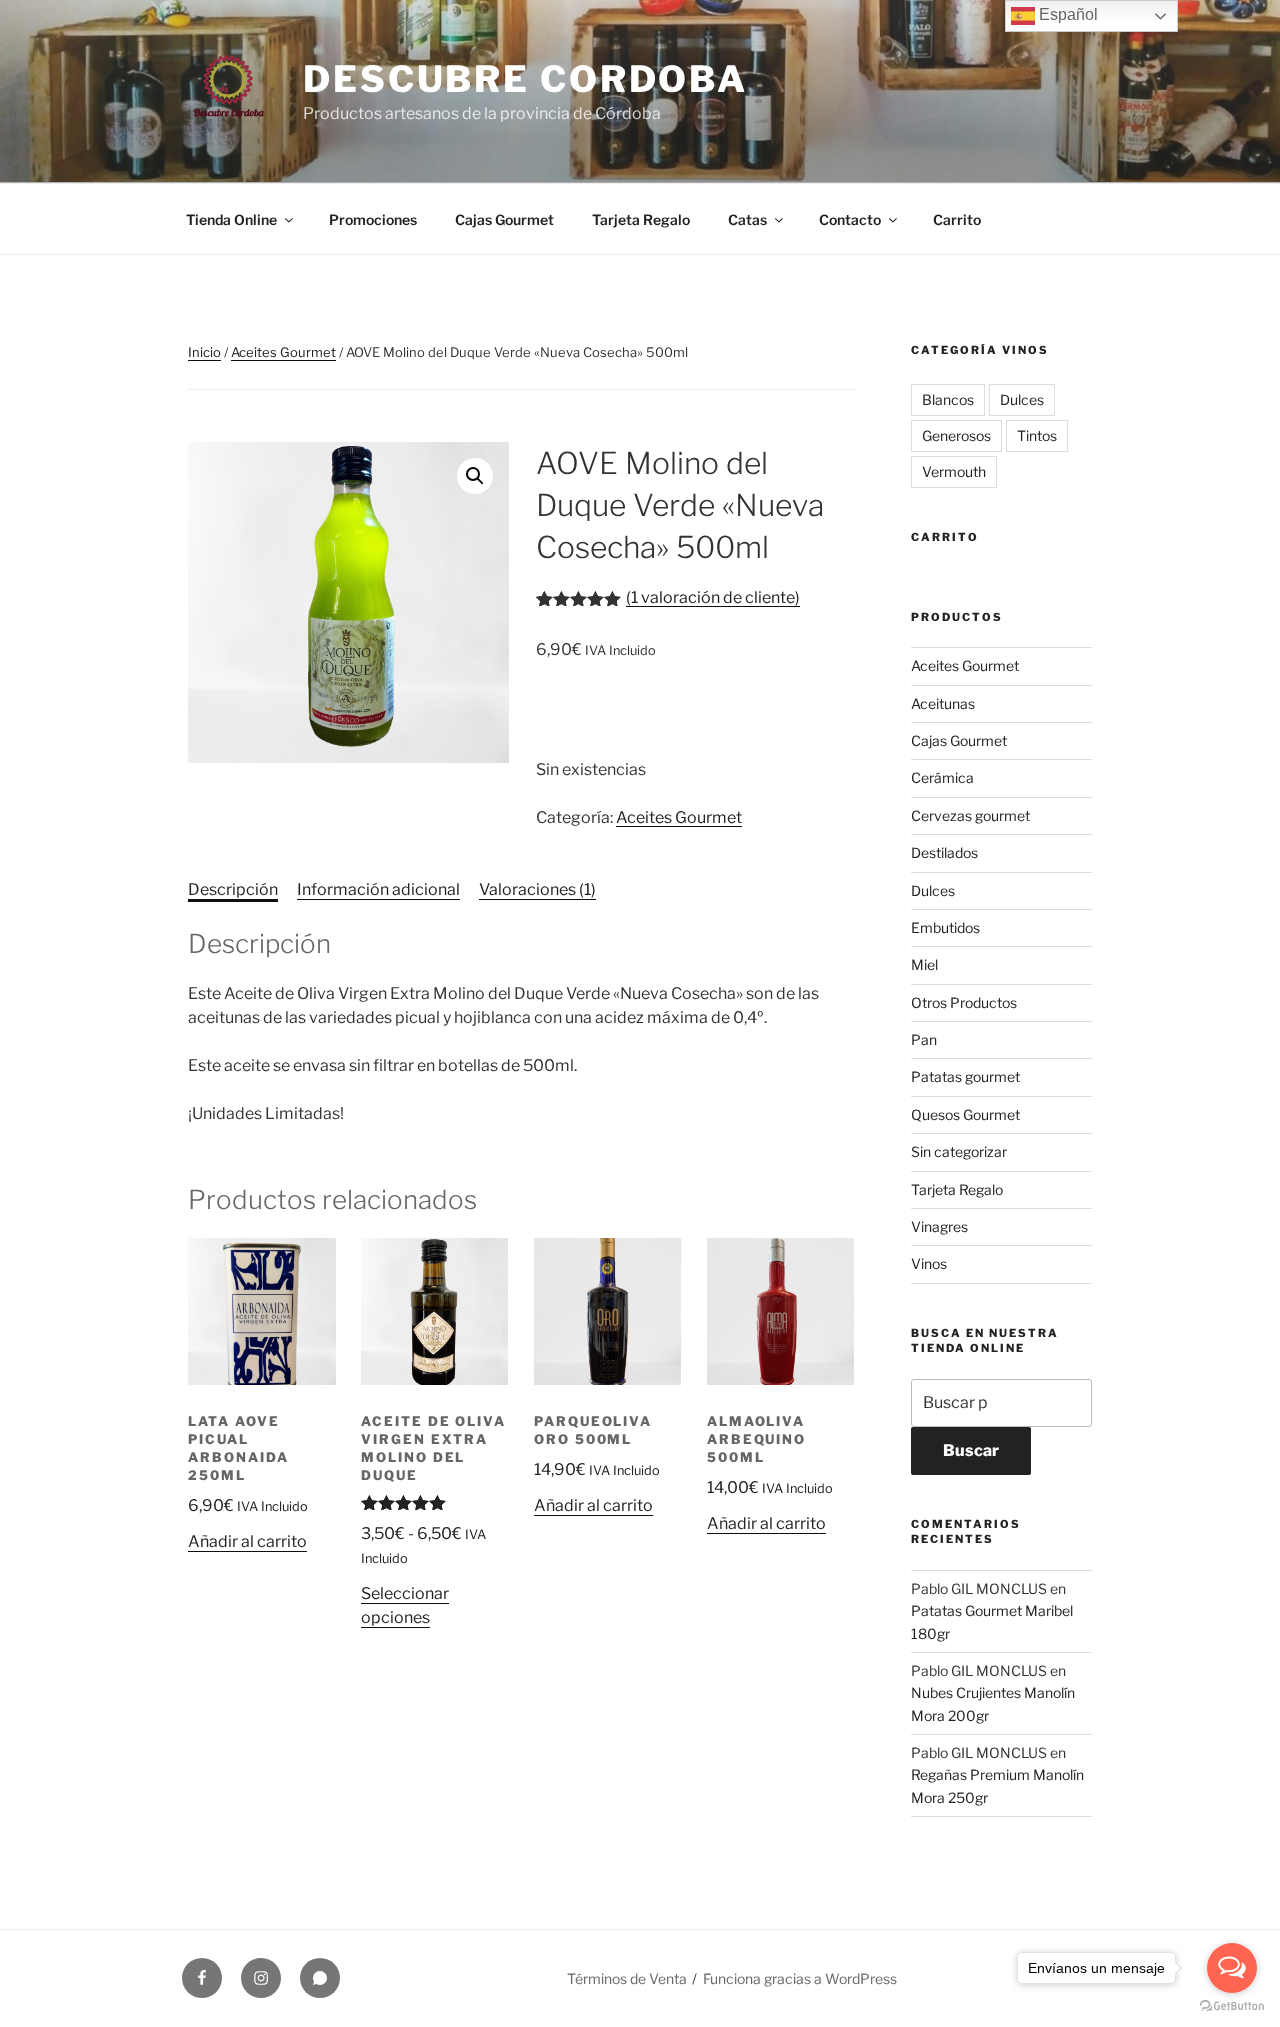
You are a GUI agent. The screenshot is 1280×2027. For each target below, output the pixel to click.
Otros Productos (964, 1002)
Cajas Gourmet (504, 219)
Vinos (929, 1263)
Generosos (956, 435)
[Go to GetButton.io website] (1232, 2006)
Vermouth (954, 471)
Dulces (1022, 399)
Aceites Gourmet (283, 352)
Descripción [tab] (233, 889)
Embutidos (945, 927)
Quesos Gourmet (965, 1114)
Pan (924, 1039)
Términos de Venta (627, 1978)
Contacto (850, 219)
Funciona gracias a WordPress (800, 1978)
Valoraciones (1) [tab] (537, 889)
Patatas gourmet (965, 1076)
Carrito (957, 219)
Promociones (373, 219)
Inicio (204, 352)
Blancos (948, 399)
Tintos (1037, 435)
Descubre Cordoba (525, 79)
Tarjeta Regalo (641, 219)
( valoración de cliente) (713, 597)
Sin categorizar (959, 1151)
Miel (924, 964)
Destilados (944, 852)
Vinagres (939, 1226)
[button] (475, 476)
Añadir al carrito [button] (247, 1541)
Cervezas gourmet (970, 815)
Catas (747, 219)
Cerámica (942, 777)
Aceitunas (943, 703)
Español (1066, 14)
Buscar (971, 1450)
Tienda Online (231, 219)
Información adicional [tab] (378, 889)
